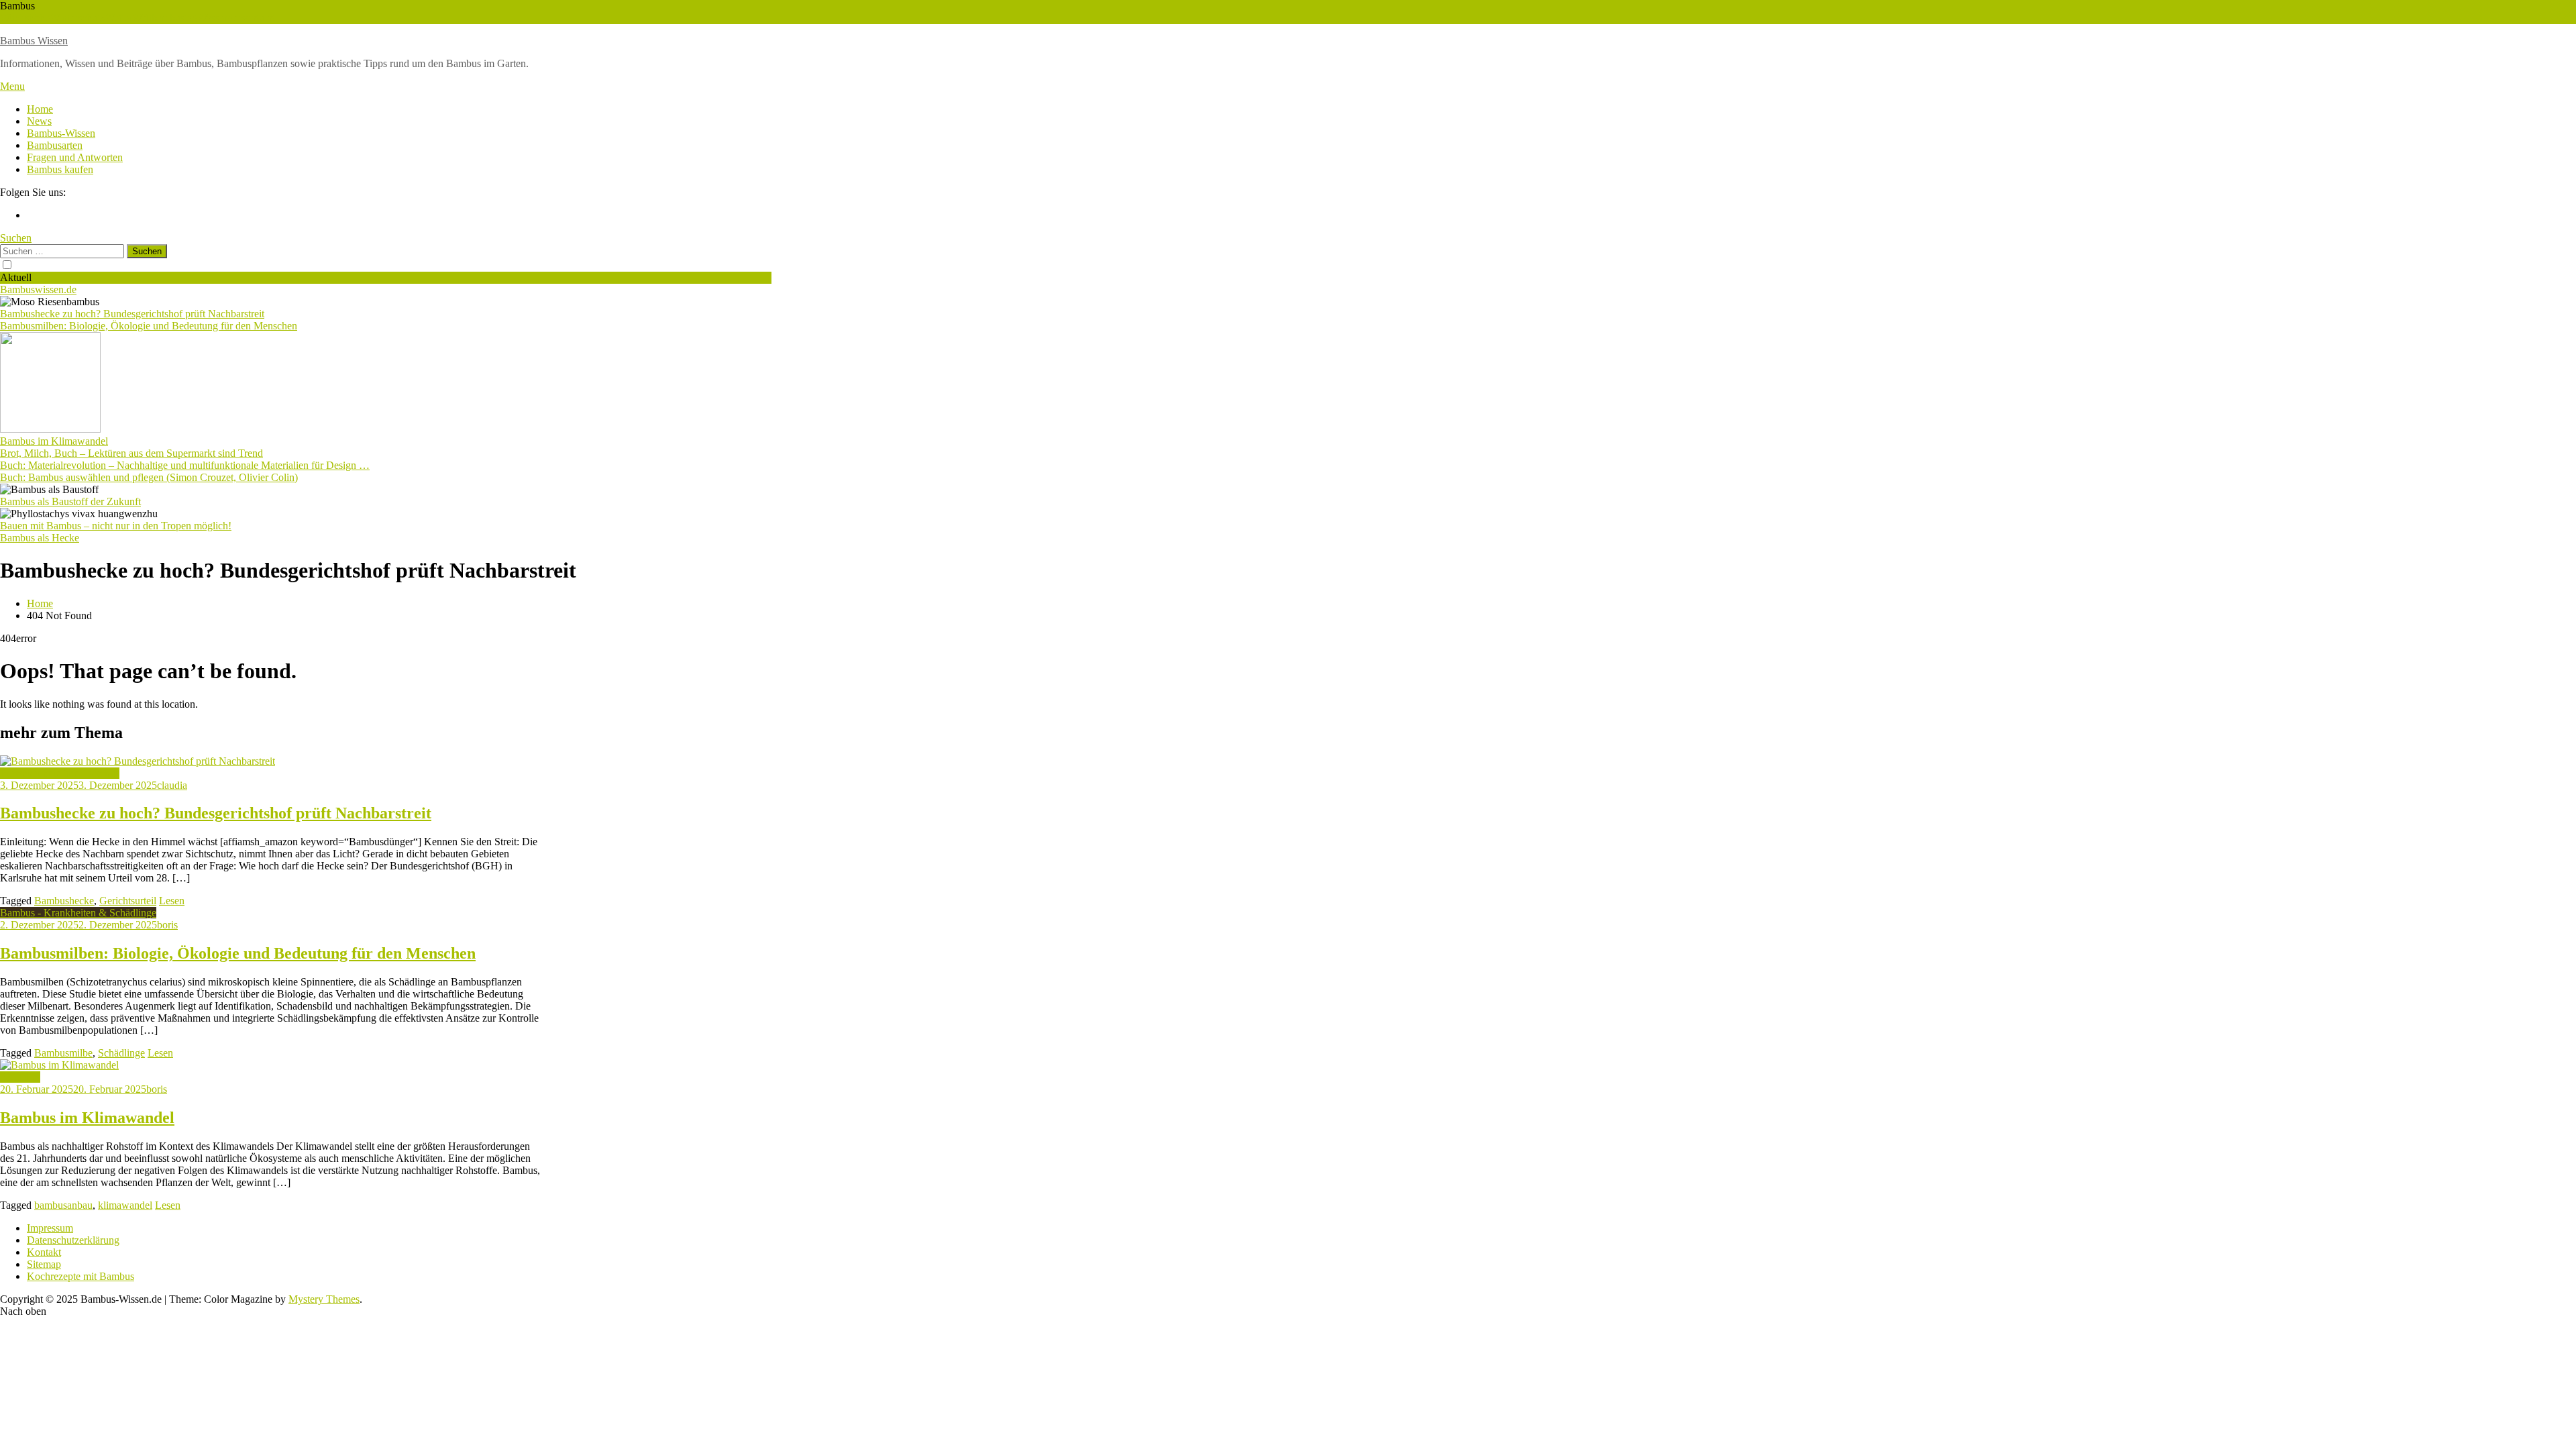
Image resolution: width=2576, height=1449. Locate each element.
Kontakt (44, 1252)
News (39, 121)
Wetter (118, 18)
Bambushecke (64, 901)
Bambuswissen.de (38, 289)
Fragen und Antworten (75, 157)
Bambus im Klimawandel (54, 441)
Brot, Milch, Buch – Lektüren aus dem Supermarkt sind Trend (131, 453)
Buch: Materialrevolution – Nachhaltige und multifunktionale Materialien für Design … (185, 465)
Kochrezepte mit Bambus (80, 1276)
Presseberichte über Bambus (60, 773)
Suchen (16, 238)
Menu (12, 86)
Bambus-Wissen (61, 133)
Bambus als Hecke (40, 538)
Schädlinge (121, 1053)
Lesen (172, 901)
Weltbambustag (165, 18)
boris (167, 925)
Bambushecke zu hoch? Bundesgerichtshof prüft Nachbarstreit (132, 314)
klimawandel (125, 1205)
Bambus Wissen (34, 41)
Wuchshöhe (25, 18)
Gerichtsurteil (128, 901)
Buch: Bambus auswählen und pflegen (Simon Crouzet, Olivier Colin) (149, 477)
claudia (172, 785)
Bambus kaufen (60, 169)
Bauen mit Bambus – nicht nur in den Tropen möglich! (116, 526)
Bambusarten (55, 145)
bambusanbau (63, 1205)
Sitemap (44, 1264)
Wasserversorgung (236, 18)
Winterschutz (77, 18)
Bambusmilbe (63, 1053)
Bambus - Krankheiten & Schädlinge (78, 913)
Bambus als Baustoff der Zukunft (70, 501)
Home (40, 109)
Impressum (50, 1228)
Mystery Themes (324, 1299)
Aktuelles (20, 1077)
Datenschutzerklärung (73, 1240)
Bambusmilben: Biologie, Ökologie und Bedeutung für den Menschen (149, 326)
